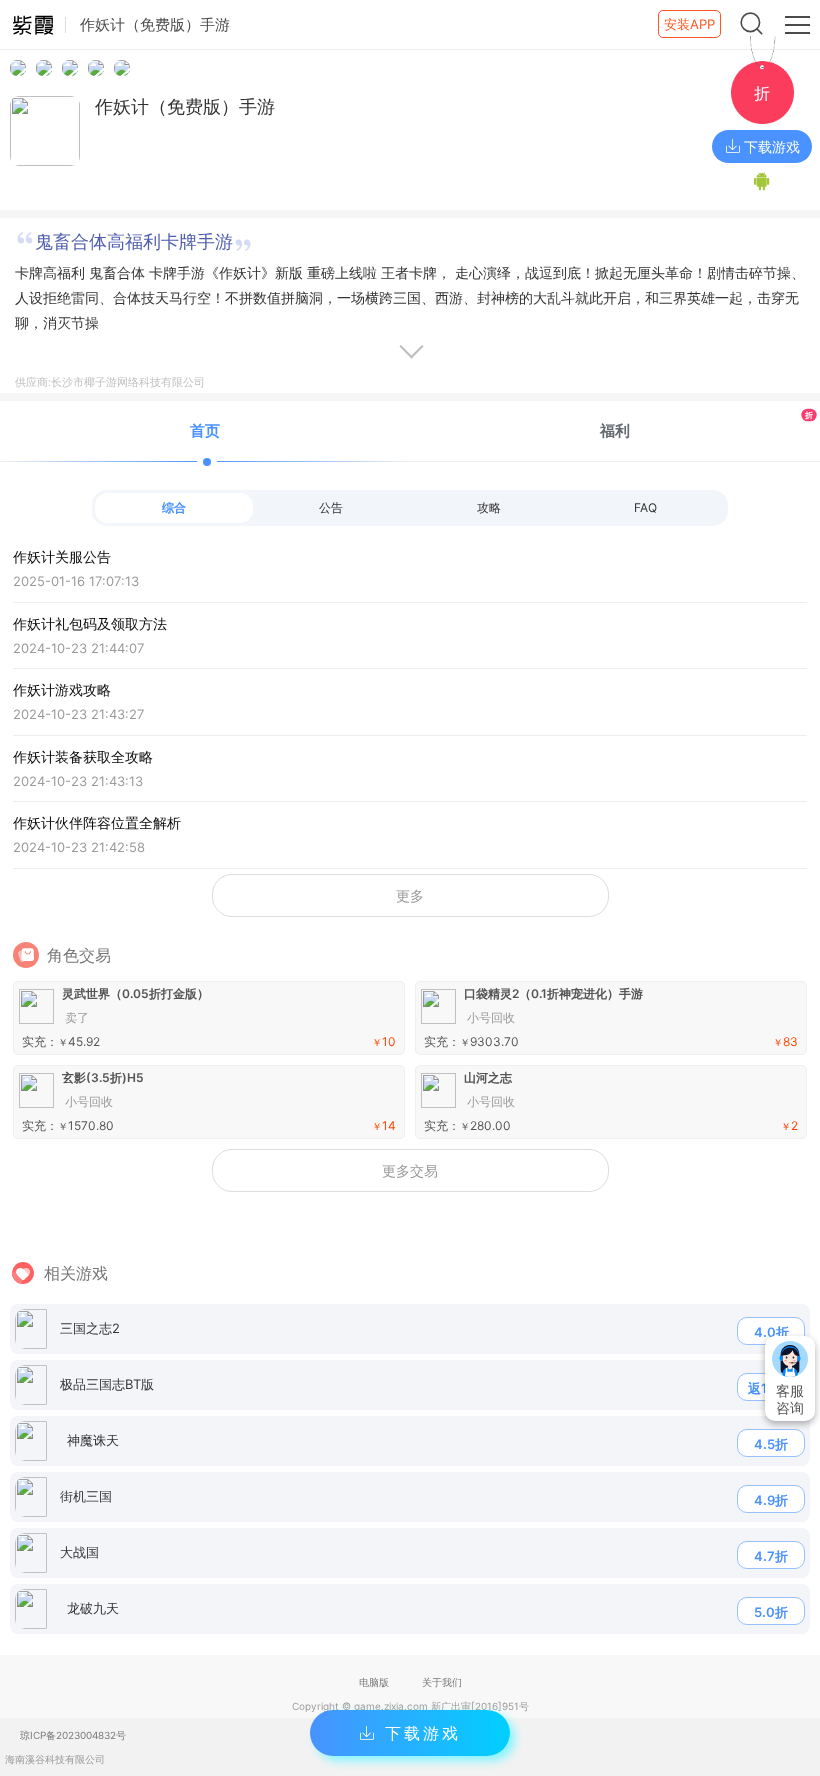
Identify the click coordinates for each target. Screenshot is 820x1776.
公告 (331, 507)
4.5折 (771, 1444)
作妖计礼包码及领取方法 (90, 635)
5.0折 (771, 1612)
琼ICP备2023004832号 (73, 1735)
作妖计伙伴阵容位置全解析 (97, 834)
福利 (706, 424)
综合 (174, 507)
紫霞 (33, 25)
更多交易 (410, 1170)
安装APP (689, 24)
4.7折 (771, 1556)
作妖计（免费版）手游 (185, 106)
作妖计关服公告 (76, 568)
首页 (205, 430)
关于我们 (442, 1682)
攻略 (489, 507)
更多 (410, 895)
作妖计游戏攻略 (78, 701)
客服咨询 (790, 1399)
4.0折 (771, 1332)
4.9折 (771, 1500)
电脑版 (374, 1682)
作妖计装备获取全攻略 (83, 768)
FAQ (645, 507)
